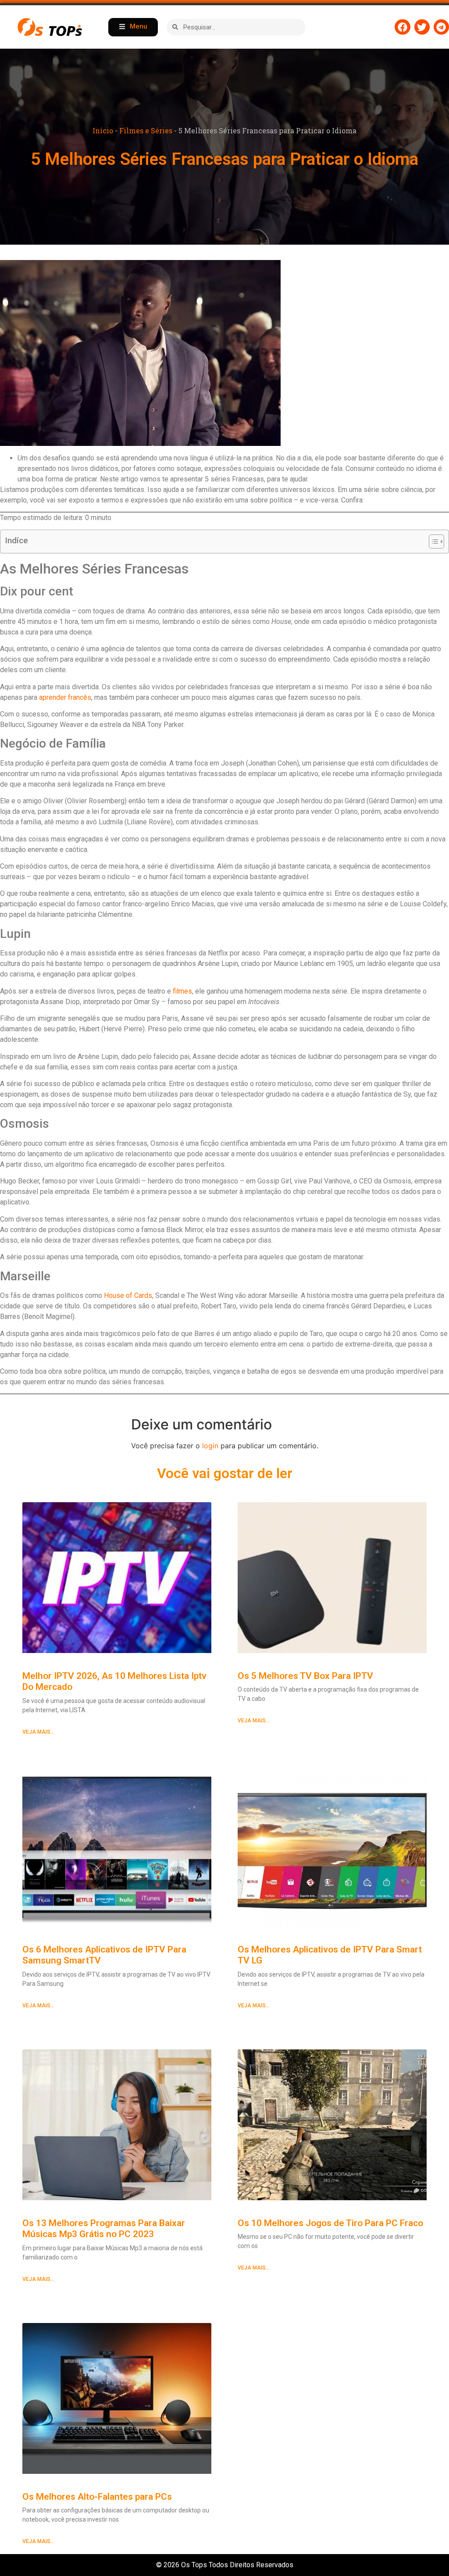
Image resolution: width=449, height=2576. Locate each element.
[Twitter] (422, 27)
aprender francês (65, 697)
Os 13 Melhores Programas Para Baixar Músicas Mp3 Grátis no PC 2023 (104, 2229)
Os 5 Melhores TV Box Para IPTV (305, 1676)
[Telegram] (441, 27)
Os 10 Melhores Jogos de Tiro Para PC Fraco (330, 2223)
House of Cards (128, 1295)
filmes (182, 991)
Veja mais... (38, 1732)
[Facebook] (402, 27)
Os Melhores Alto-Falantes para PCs (97, 2497)
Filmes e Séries (146, 130)
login (210, 1446)
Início (103, 130)
